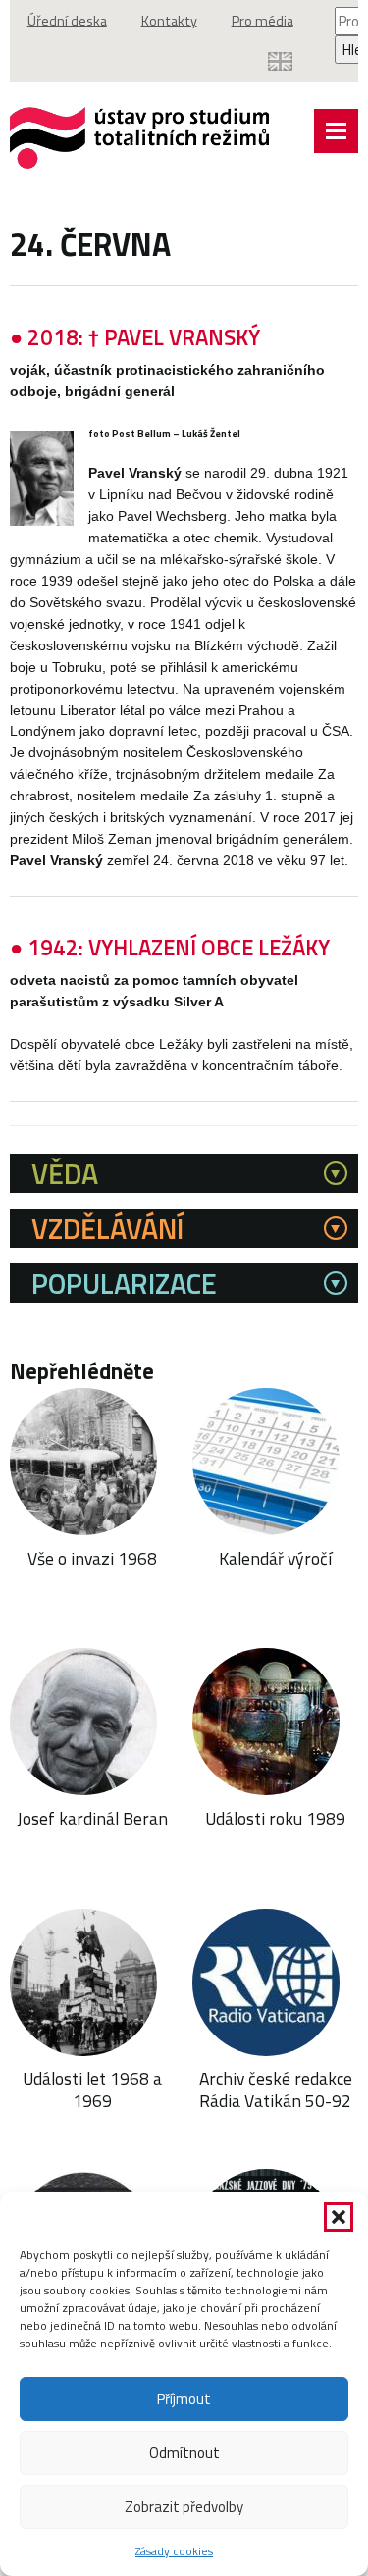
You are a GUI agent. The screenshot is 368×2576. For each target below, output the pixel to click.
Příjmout (184, 2399)
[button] (339, 2217)
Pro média (263, 21)
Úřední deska (67, 21)
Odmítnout (184, 2453)
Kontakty (169, 21)
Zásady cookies (174, 2551)
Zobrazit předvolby (184, 2507)
